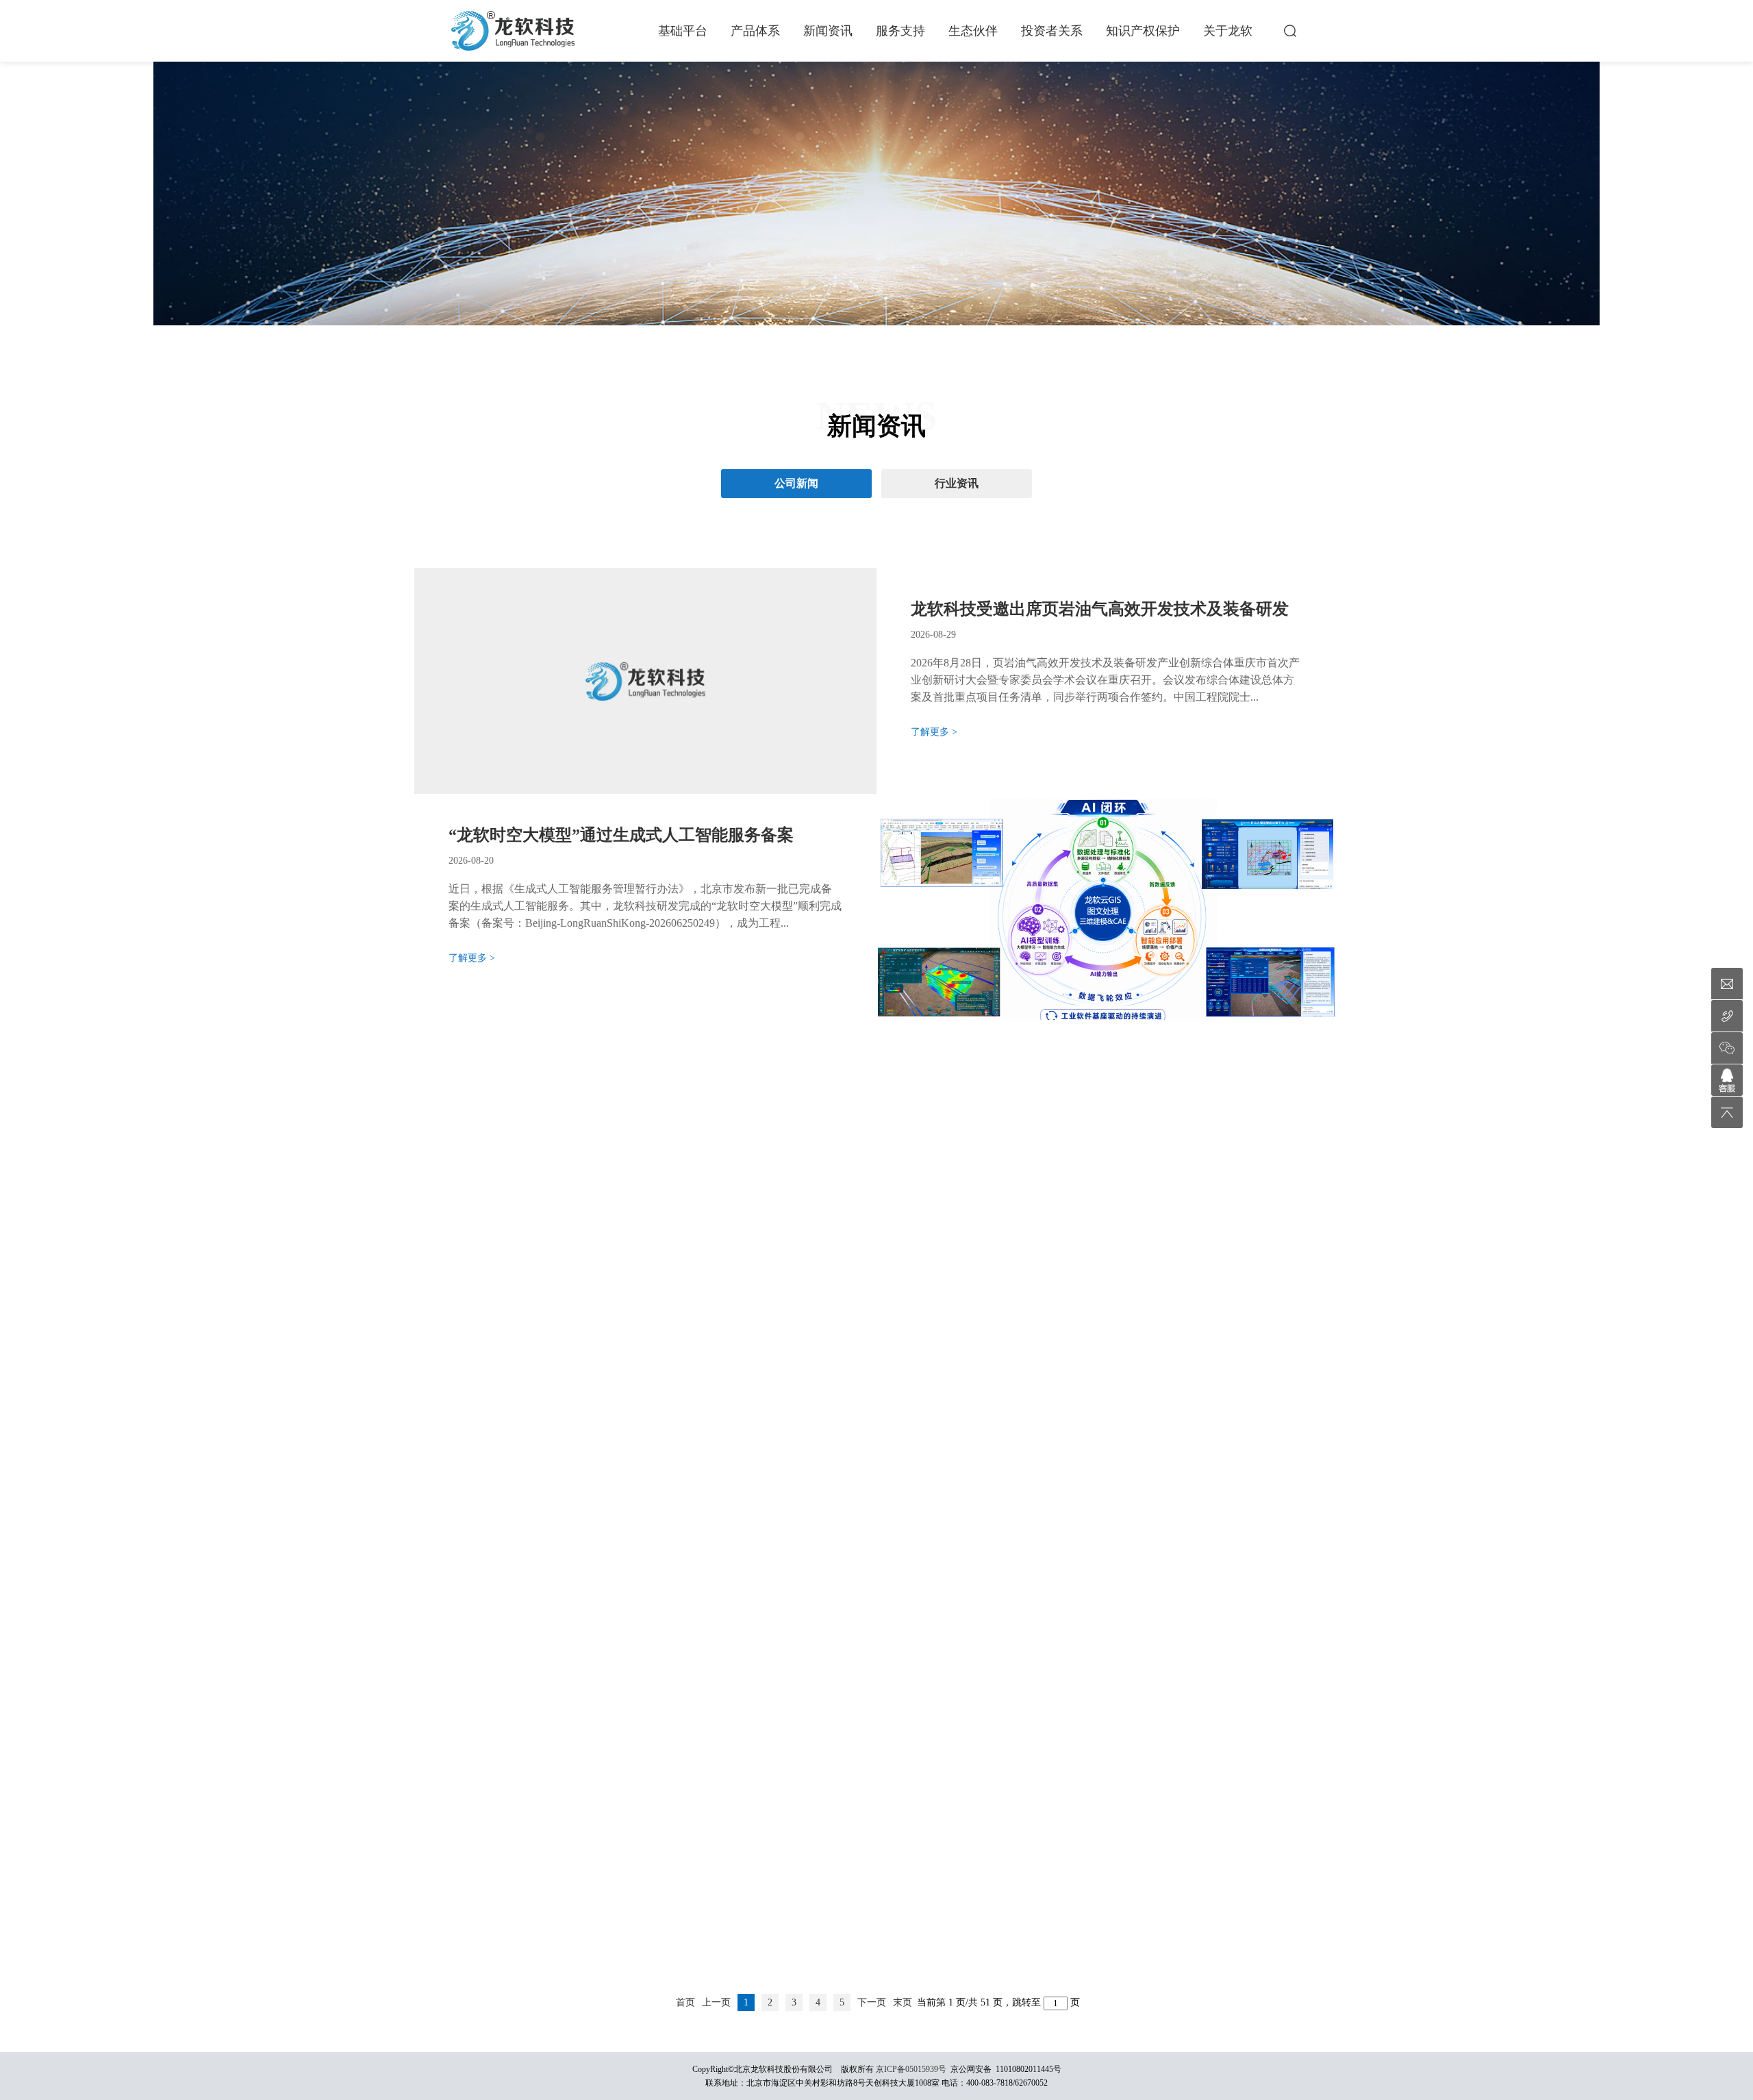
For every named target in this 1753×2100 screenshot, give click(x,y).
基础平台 (683, 31)
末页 (903, 2002)
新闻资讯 (828, 31)
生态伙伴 (973, 31)
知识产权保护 (1143, 31)
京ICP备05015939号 (911, 2069)
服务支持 (900, 31)
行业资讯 (957, 483)
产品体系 (755, 31)
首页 (685, 2002)
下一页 (872, 2002)
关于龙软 (1228, 31)
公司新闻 (796, 483)
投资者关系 (1052, 31)
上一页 (716, 2002)
